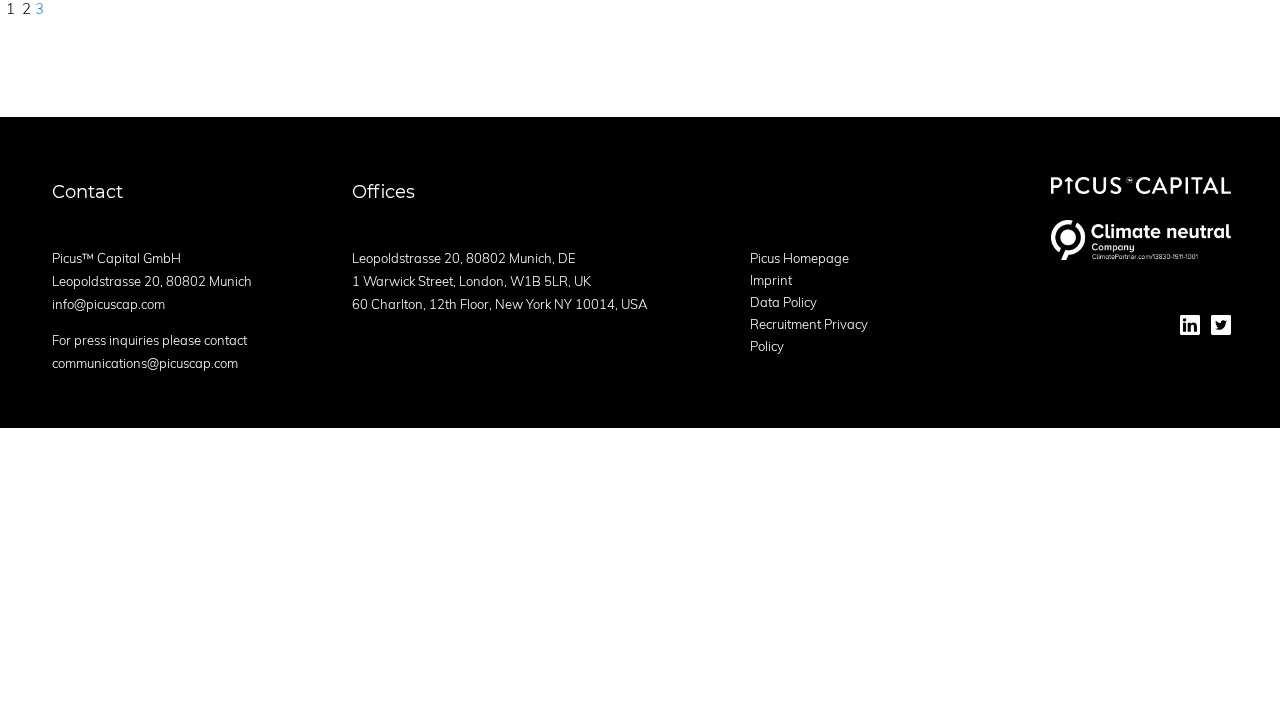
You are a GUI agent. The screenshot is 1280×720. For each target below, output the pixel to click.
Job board (1187, 44)
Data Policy (783, 302)
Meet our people (888, 44)
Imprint (771, 280)
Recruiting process (1048, 44)
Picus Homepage (799, 258)
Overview (758, 44)
